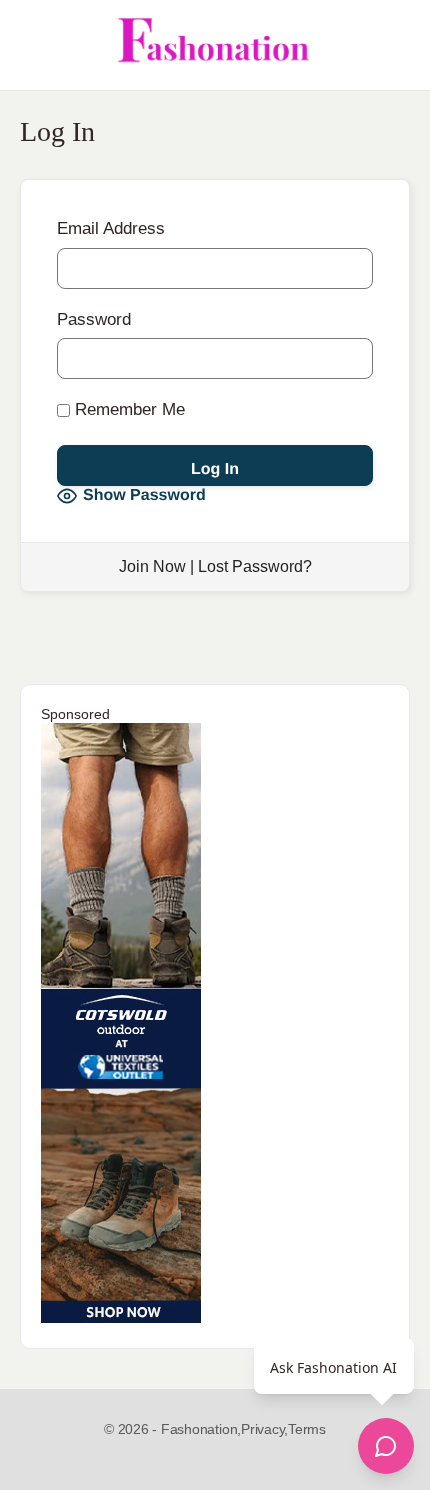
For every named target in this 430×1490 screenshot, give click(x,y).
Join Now (152, 566)
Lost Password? (255, 566)
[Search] (393, 45)
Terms (307, 1429)
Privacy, (264, 1429)
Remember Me (127, 409)
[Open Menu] (32, 45)
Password (94, 319)
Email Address (111, 228)
